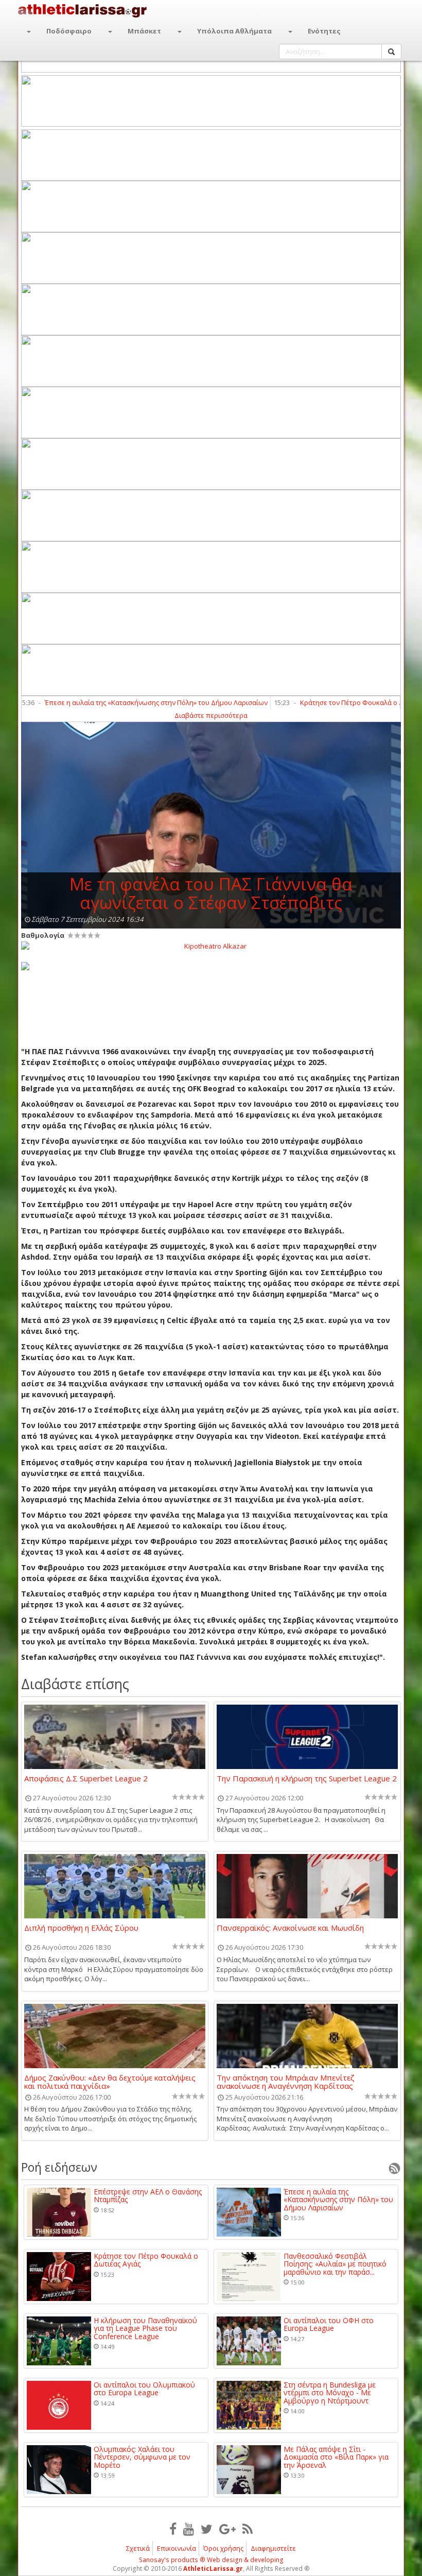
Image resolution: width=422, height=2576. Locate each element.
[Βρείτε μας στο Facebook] (173, 2529)
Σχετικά (138, 2548)
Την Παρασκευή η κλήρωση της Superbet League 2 (307, 1779)
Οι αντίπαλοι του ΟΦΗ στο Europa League (329, 2324)
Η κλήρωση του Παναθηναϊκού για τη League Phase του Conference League (145, 2328)
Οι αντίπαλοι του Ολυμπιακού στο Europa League (144, 2389)
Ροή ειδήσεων (59, 2167)
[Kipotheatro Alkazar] (211, 946)
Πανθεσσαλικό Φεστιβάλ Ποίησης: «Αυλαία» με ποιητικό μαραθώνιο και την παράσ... (335, 2264)
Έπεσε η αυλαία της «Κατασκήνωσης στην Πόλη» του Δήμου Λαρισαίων (122, 702)
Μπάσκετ (144, 31)
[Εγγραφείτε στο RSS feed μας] (248, 2529)
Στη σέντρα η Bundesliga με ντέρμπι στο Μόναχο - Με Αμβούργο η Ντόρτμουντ (330, 2393)
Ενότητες (324, 31)
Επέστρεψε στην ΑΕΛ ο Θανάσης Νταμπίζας (148, 2196)
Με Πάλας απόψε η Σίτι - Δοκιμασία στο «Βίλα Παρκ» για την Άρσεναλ (336, 2457)
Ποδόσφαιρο (69, 31)
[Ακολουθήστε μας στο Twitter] (207, 2529)
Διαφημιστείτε (273, 2548)
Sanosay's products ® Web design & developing (211, 2560)
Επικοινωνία (177, 2548)
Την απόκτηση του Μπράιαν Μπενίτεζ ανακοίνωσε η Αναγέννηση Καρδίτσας (286, 2082)
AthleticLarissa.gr (213, 2569)
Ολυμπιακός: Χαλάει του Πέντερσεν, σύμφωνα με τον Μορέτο (142, 2457)
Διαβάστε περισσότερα (211, 715)
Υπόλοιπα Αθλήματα (234, 31)
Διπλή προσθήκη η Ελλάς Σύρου (81, 1928)
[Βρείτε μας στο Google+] (227, 2529)
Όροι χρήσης (223, 2548)
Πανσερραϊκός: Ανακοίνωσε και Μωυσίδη (290, 1928)
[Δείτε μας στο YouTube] (189, 2529)
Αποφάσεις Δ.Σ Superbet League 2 (86, 1779)
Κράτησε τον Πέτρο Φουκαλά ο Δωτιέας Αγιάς (337, 702)
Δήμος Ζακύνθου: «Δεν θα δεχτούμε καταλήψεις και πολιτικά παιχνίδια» (110, 2082)
